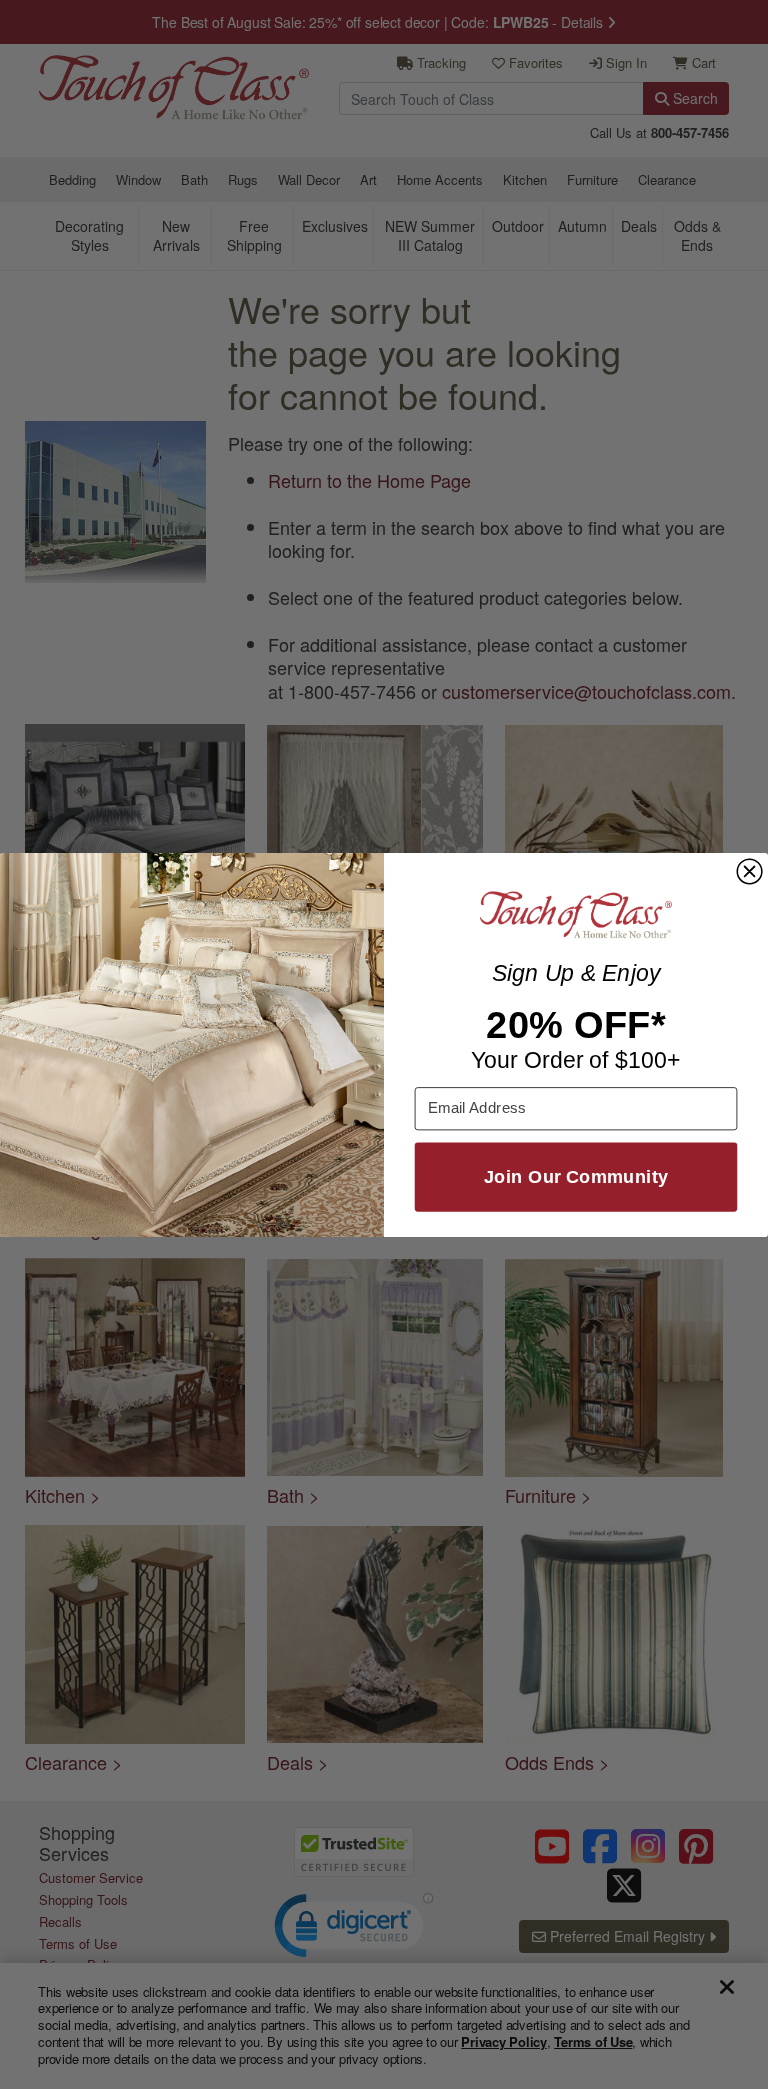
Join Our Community (576, 1176)
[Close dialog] (749, 871)
